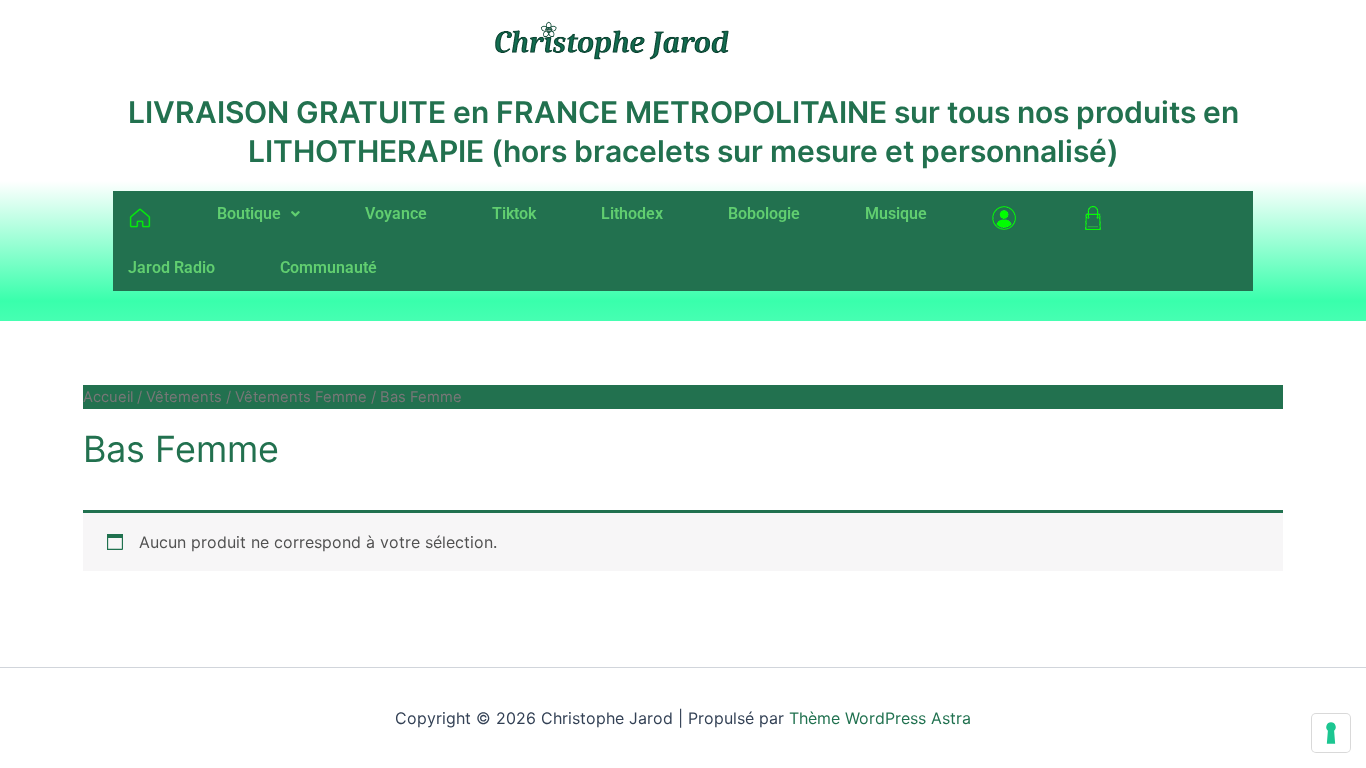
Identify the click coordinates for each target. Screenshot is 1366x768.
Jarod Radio (171, 267)
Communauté (328, 267)
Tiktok (514, 213)
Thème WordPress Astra (880, 718)
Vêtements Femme (301, 397)
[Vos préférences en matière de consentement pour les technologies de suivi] (1331, 733)
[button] (258, 214)
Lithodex (632, 213)
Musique (896, 213)
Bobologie (764, 213)
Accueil (108, 397)
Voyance (396, 213)
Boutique (249, 213)
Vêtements (184, 397)
